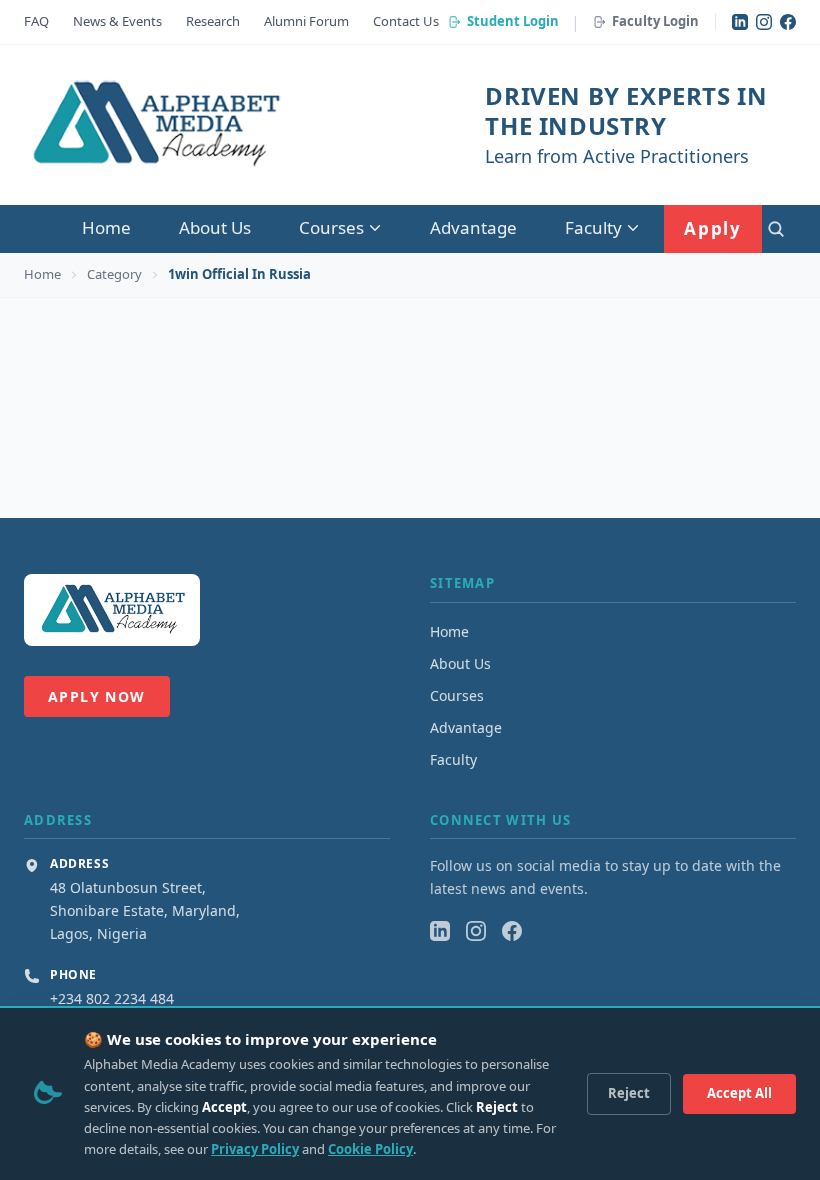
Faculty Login (655, 21)
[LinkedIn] (740, 22)
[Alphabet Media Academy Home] (154, 125)
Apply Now (97, 696)
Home (106, 227)
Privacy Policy (255, 1149)
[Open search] (776, 229)
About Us (215, 227)
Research (213, 21)
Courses (331, 227)
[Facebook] (788, 22)
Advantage (473, 227)
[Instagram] (764, 22)
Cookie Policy (370, 1149)
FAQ (36, 21)
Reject (629, 1093)
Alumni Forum (306, 21)
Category (114, 274)
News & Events (117, 21)
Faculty (593, 227)
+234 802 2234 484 (112, 998)
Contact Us (406, 21)
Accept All (739, 1093)
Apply (713, 228)
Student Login (513, 21)
